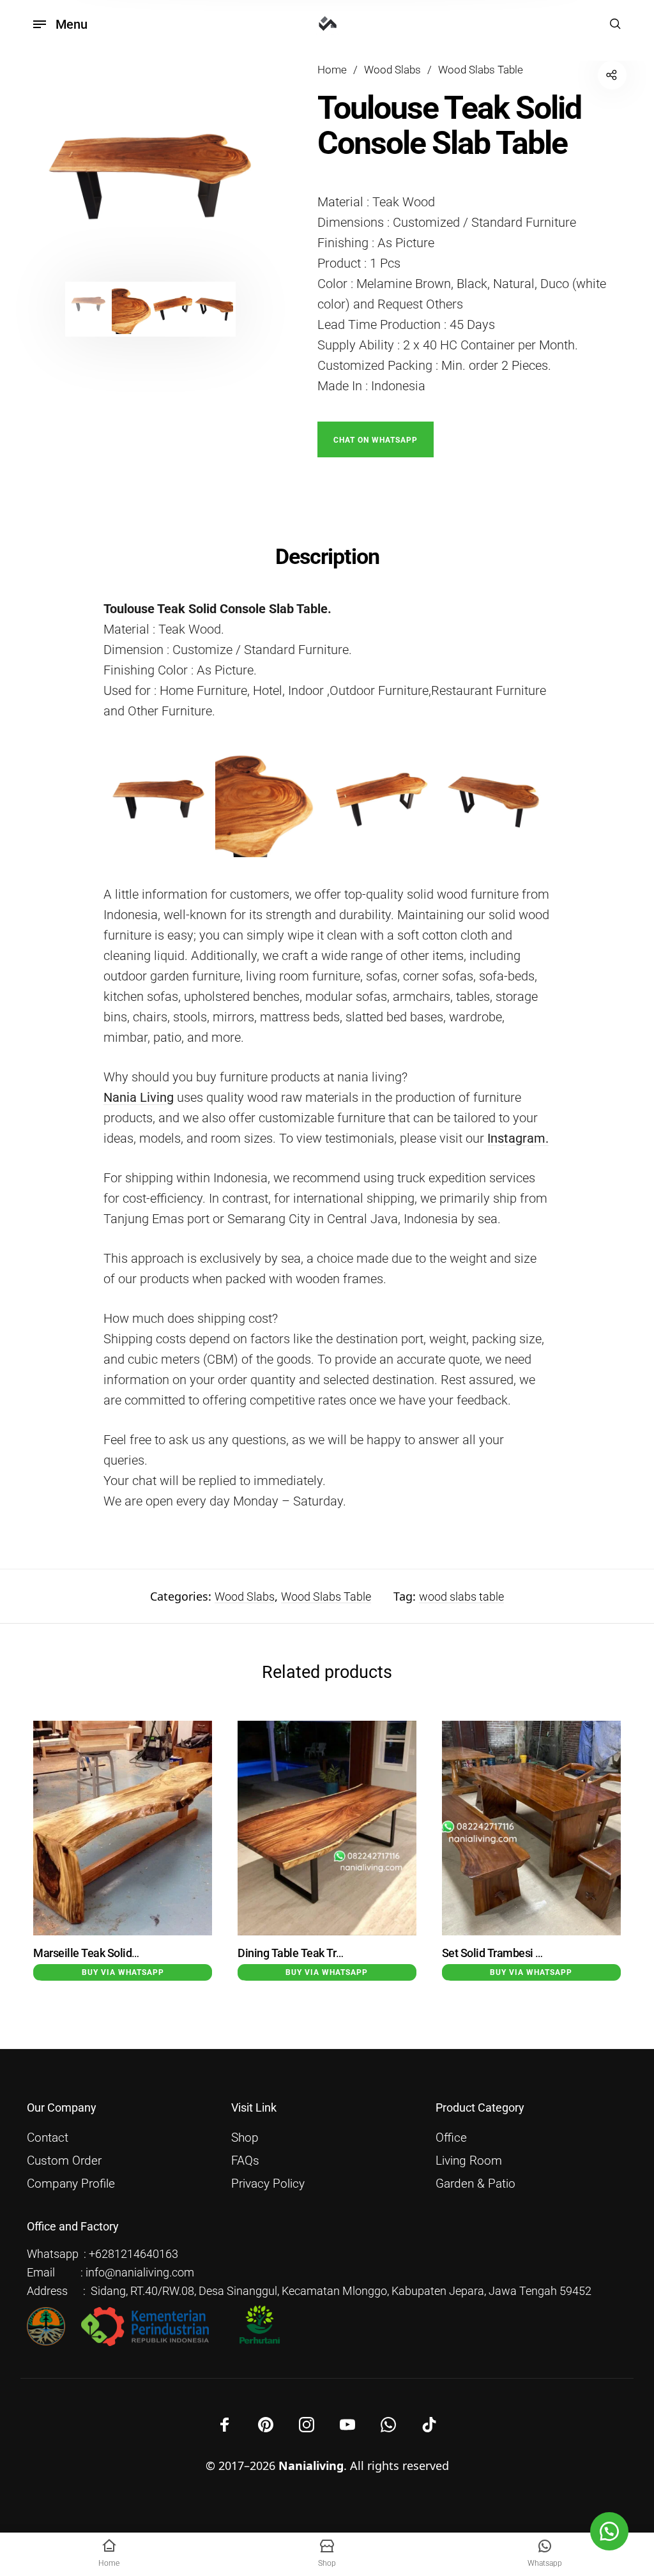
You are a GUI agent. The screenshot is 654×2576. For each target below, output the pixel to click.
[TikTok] (429, 2425)
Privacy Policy (268, 2184)
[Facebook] (225, 2425)
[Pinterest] (266, 2425)
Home (332, 70)
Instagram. (518, 1138)
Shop (245, 2138)
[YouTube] (347, 2425)
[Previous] (61, 183)
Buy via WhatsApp (123, 1972)
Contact (48, 2138)
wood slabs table (461, 1597)
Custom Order (64, 2161)
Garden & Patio (475, 2184)
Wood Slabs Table (481, 70)
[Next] (241, 183)
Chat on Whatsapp (376, 440)
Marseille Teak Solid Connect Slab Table (131, 1953)
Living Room (469, 2161)
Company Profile (71, 2184)
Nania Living (139, 1097)
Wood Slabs (392, 70)
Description (327, 556)
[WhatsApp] (388, 2425)
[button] (376, 438)
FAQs (245, 2161)
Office (451, 2138)
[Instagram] (307, 2425)
